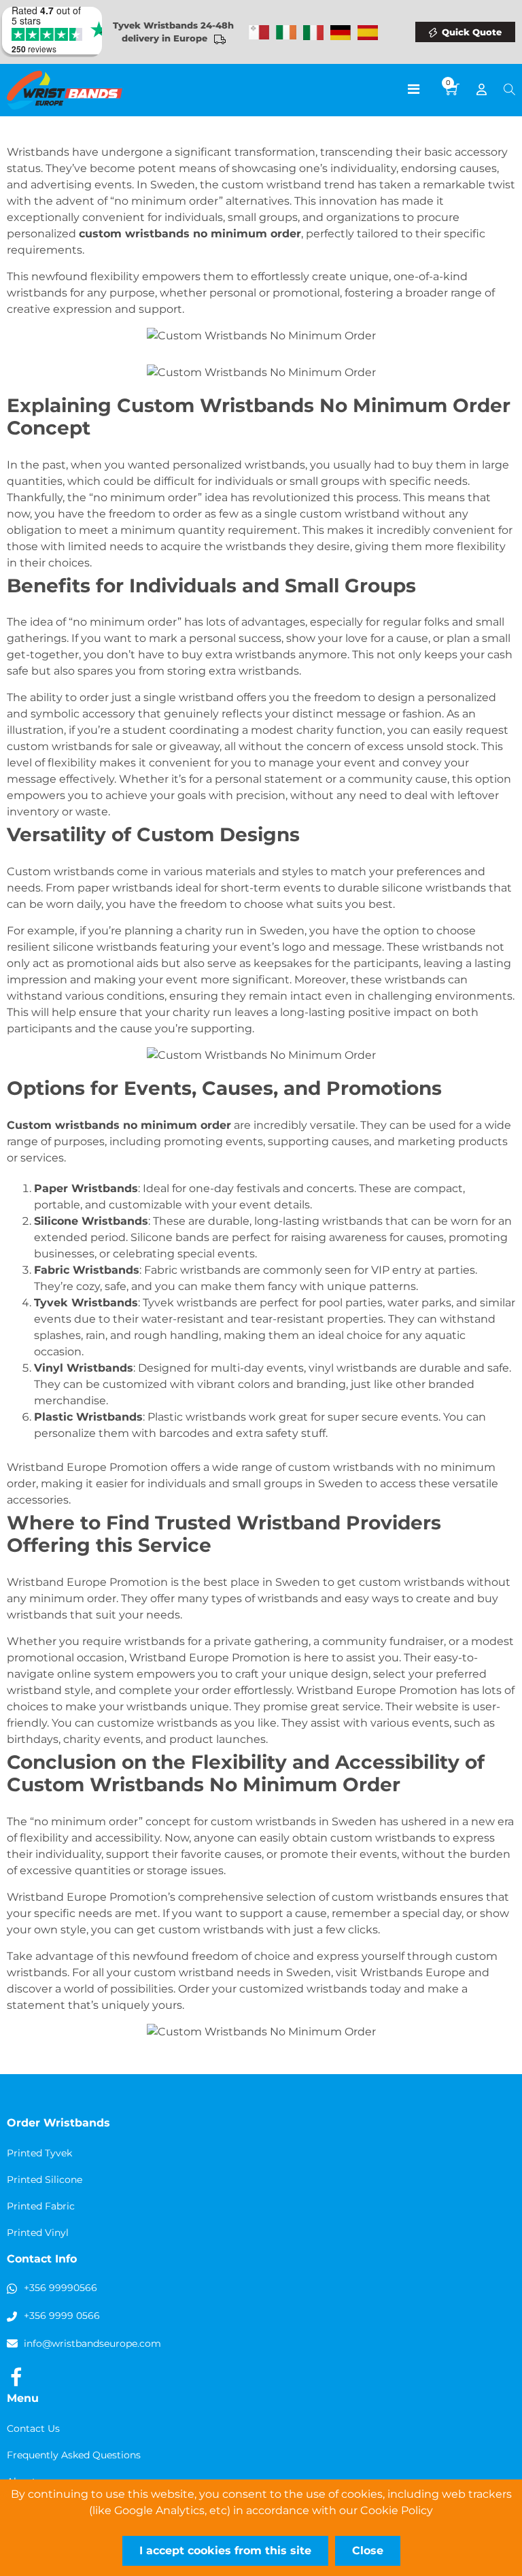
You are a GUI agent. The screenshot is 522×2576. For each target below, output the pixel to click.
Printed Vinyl (38, 2233)
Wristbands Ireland (286, 33)
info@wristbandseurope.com (92, 2343)
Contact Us (33, 2428)
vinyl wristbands (353, 1368)
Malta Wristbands (259, 33)
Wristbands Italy (313, 33)
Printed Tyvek (39, 2153)
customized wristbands (303, 1989)
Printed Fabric (41, 2206)
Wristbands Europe (413, 1972)
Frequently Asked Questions (74, 2455)
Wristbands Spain (368, 33)
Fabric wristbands (192, 1270)
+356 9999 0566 (62, 2316)
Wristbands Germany (341, 33)
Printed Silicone (45, 2180)
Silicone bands (170, 1237)
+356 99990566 (60, 2288)
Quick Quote (472, 32)
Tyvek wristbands (190, 1303)
